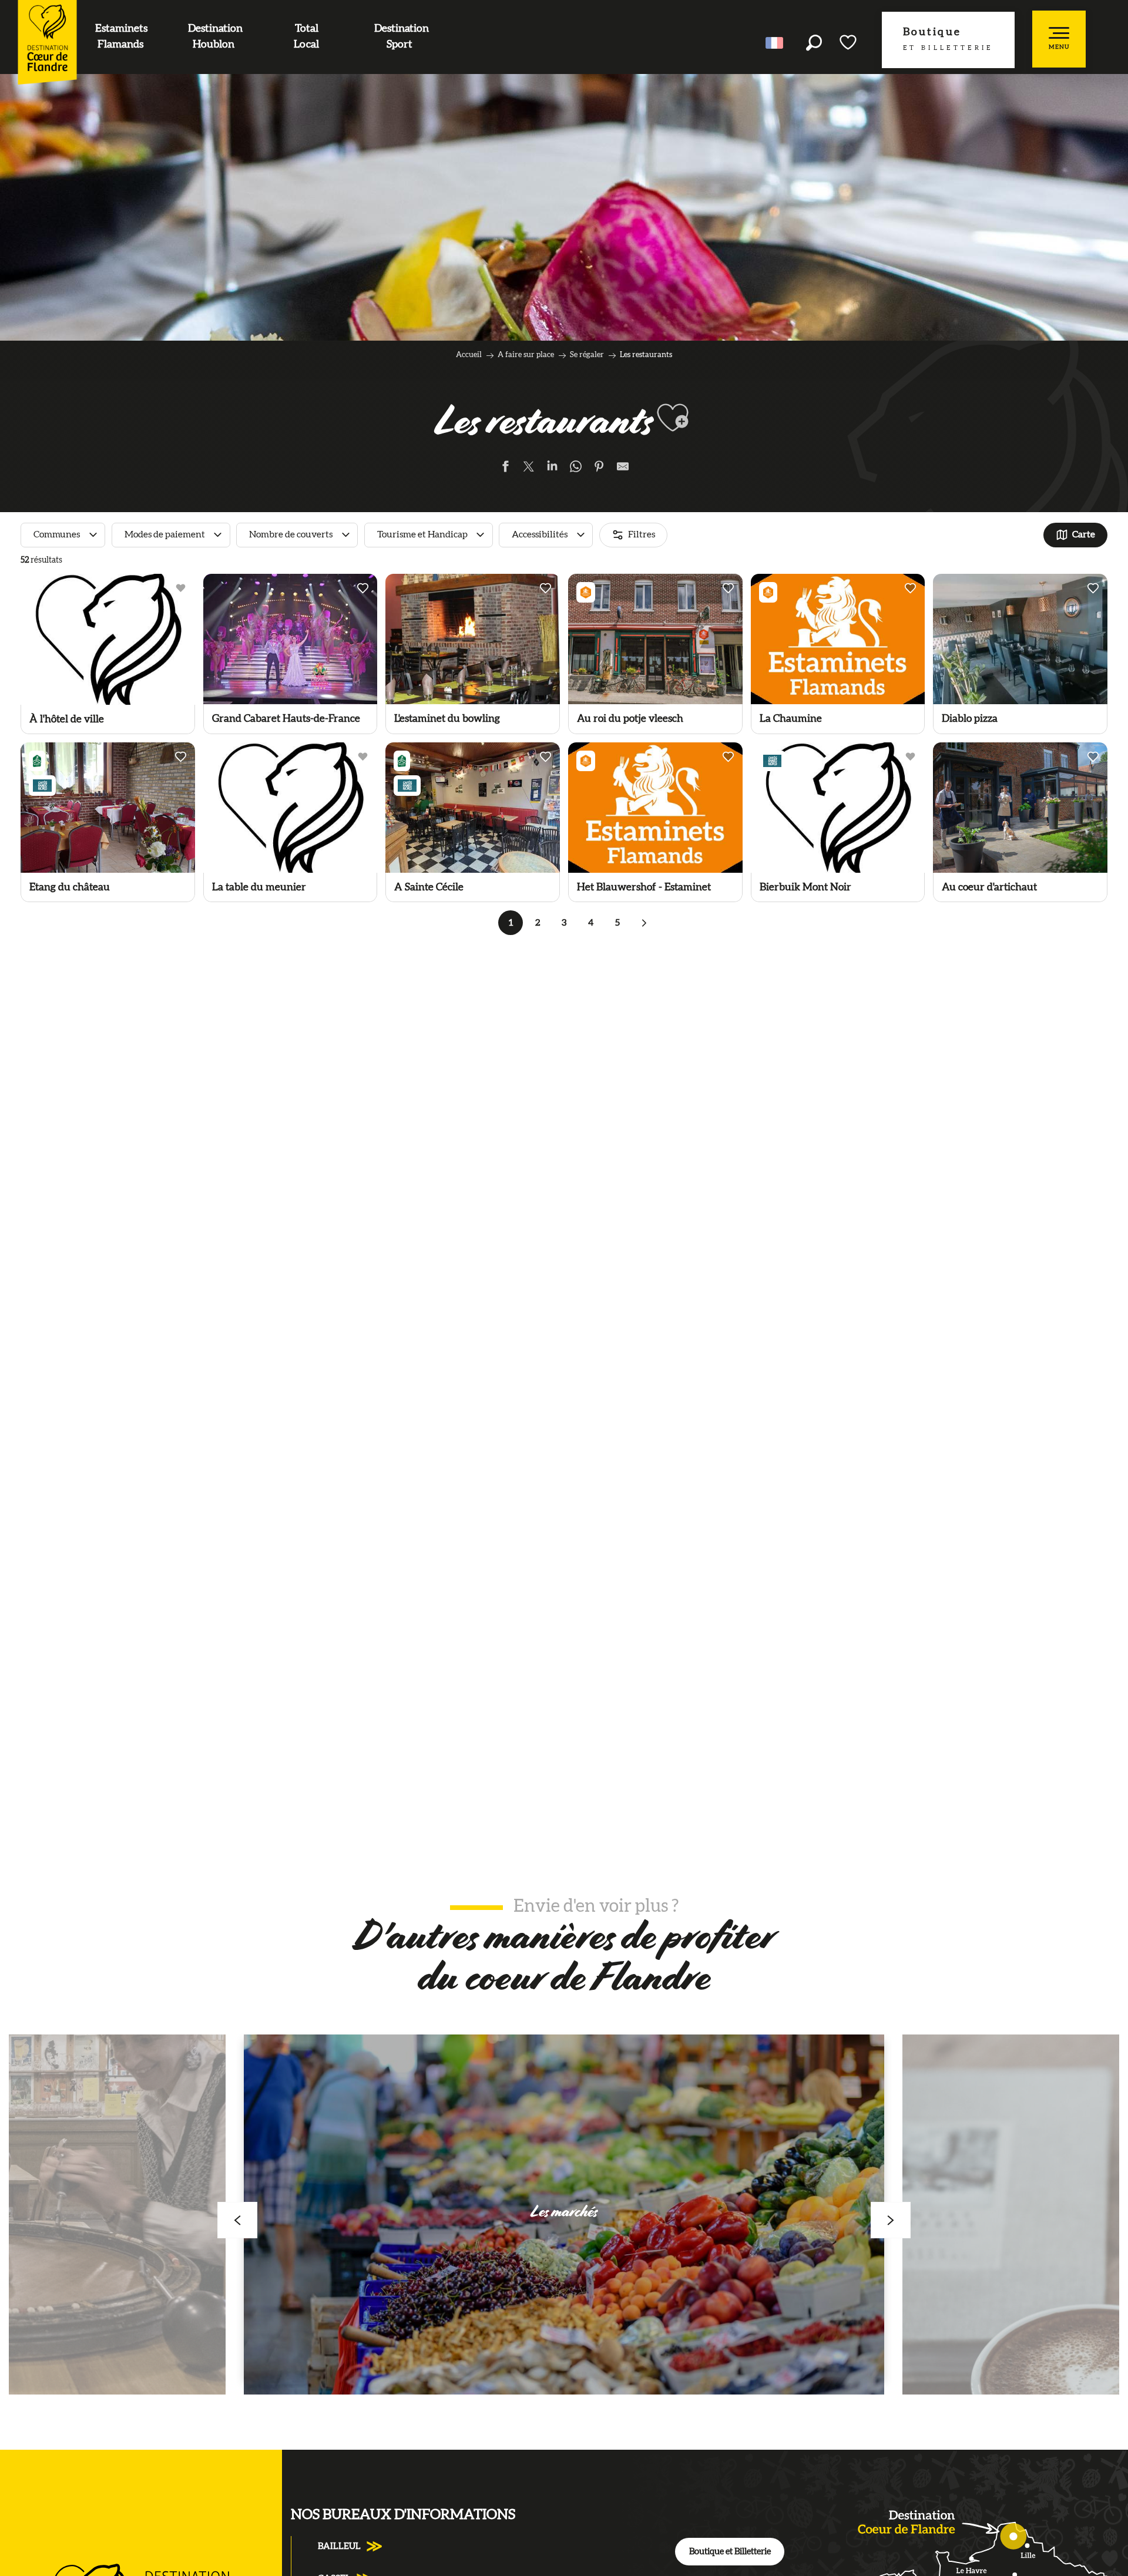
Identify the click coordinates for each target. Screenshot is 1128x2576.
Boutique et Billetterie (730, 2552)
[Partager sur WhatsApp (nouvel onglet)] (576, 469)
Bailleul (339, 2546)
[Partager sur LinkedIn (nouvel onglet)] (552, 469)
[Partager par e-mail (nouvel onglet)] (623, 469)
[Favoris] (849, 42)
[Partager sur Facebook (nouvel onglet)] (505, 469)
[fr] (775, 43)
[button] (814, 43)
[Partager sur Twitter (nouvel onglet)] (529, 469)
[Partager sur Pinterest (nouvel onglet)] (599, 469)
